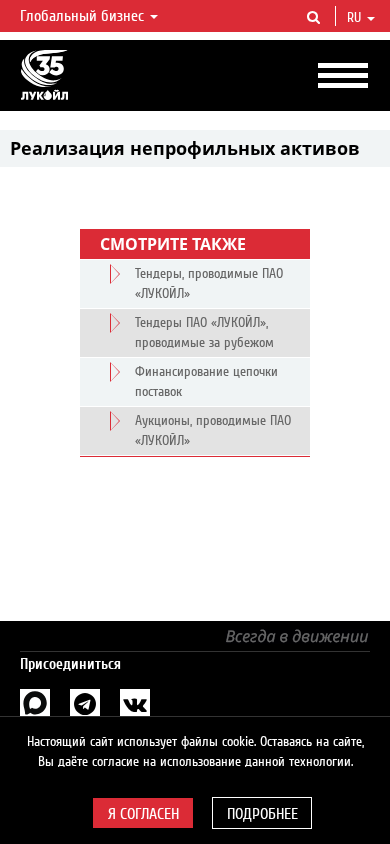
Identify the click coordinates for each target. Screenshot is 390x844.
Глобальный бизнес (84, 16)
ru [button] (356, 18)
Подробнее (262, 814)
